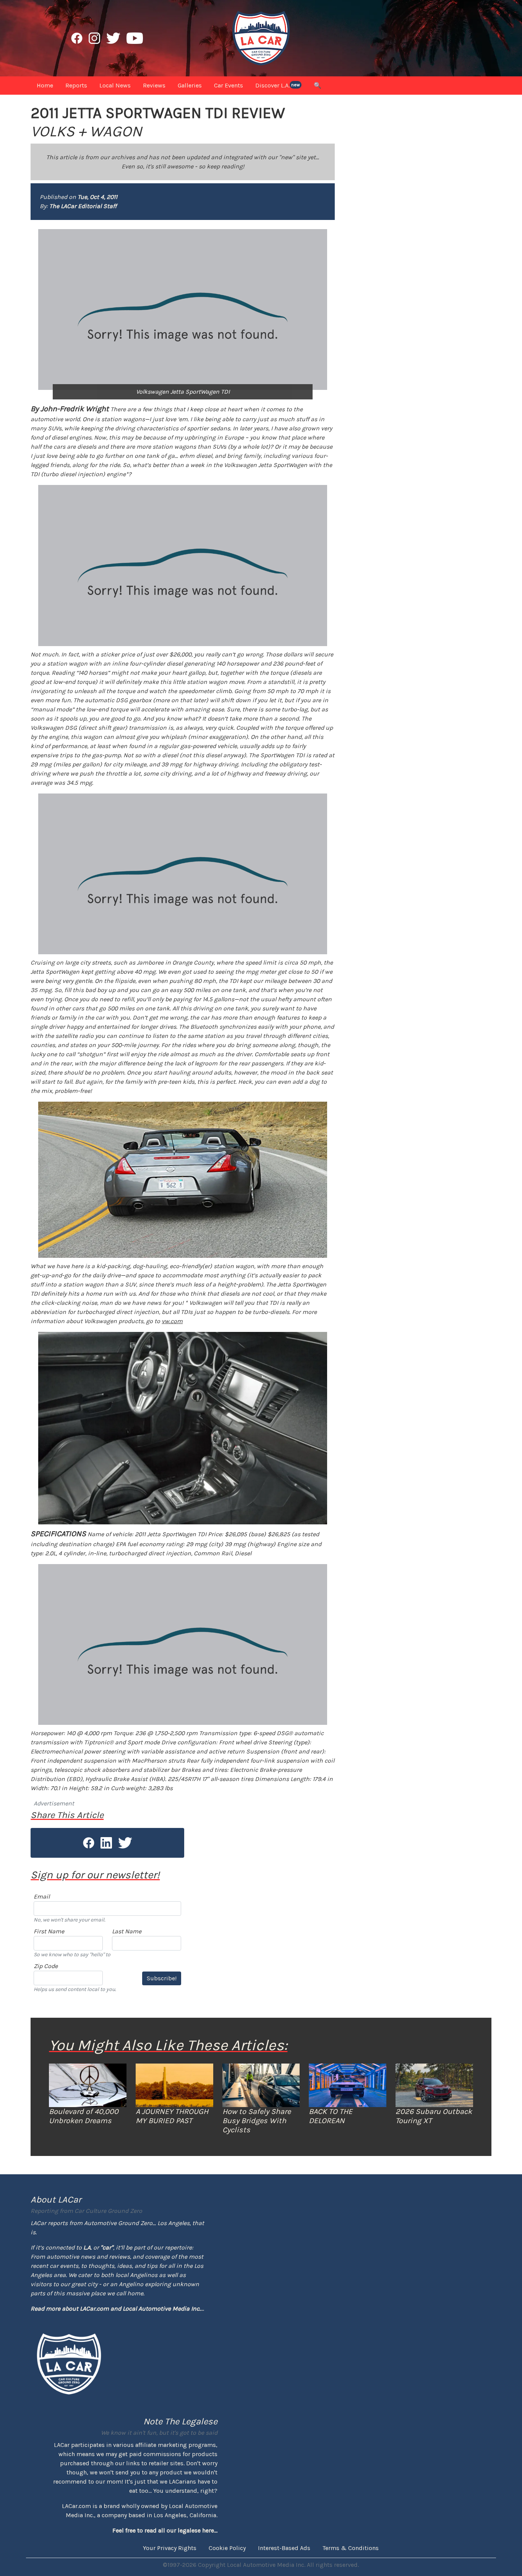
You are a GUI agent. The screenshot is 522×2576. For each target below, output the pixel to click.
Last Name (127, 1931)
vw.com (172, 1321)
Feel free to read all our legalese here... (165, 2530)
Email (42, 1896)
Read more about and (116, 2309)
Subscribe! (162, 1978)
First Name (49, 1931)
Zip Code (46, 1966)
